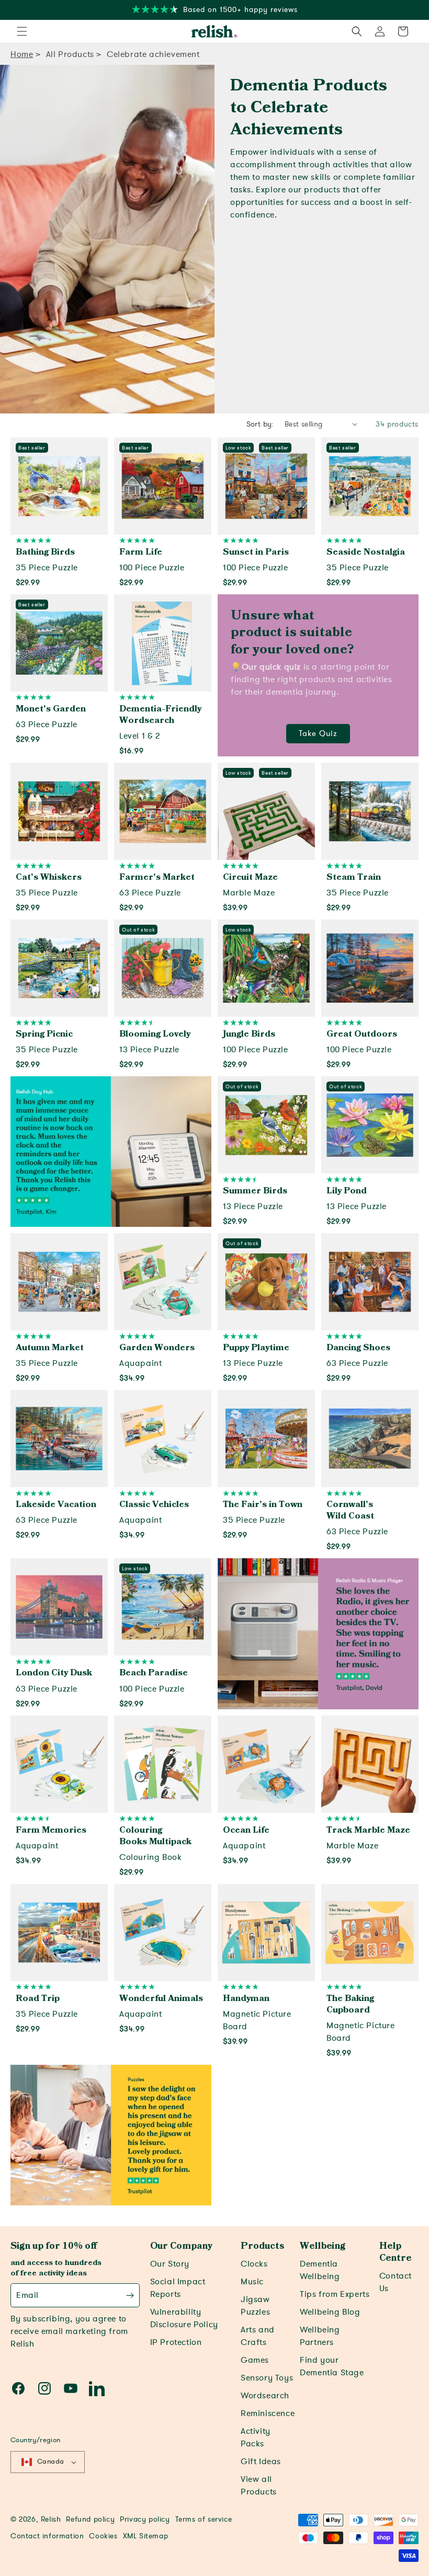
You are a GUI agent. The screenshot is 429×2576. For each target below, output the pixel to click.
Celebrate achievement (153, 54)
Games (255, 2360)
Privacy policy (145, 2519)
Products (262, 2246)
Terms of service (204, 2519)
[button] (22, 31)
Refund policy (90, 2519)
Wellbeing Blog (330, 2312)
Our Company (181, 2246)
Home (22, 54)
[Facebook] (18, 2388)
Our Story (170, 2264)
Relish (51, 2519)
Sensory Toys (267, 2378)
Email (27, 2295)
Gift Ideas (261, 2462)
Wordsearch (265, 2396)
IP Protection (176, 2342)
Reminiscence (268, 2413)
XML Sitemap (146, 2536)
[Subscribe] (130, 2295)
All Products (70, 54)
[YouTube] (71, 2388)
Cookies (103, 2536)
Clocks (254, 2264)
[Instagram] (44, 2388)
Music (252, 2282)
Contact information (47, 2536)
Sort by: (260, 424)
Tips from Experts (335, 2294)
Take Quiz (318, 733)
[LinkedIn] (97, 2388)
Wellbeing (323, 2246)
